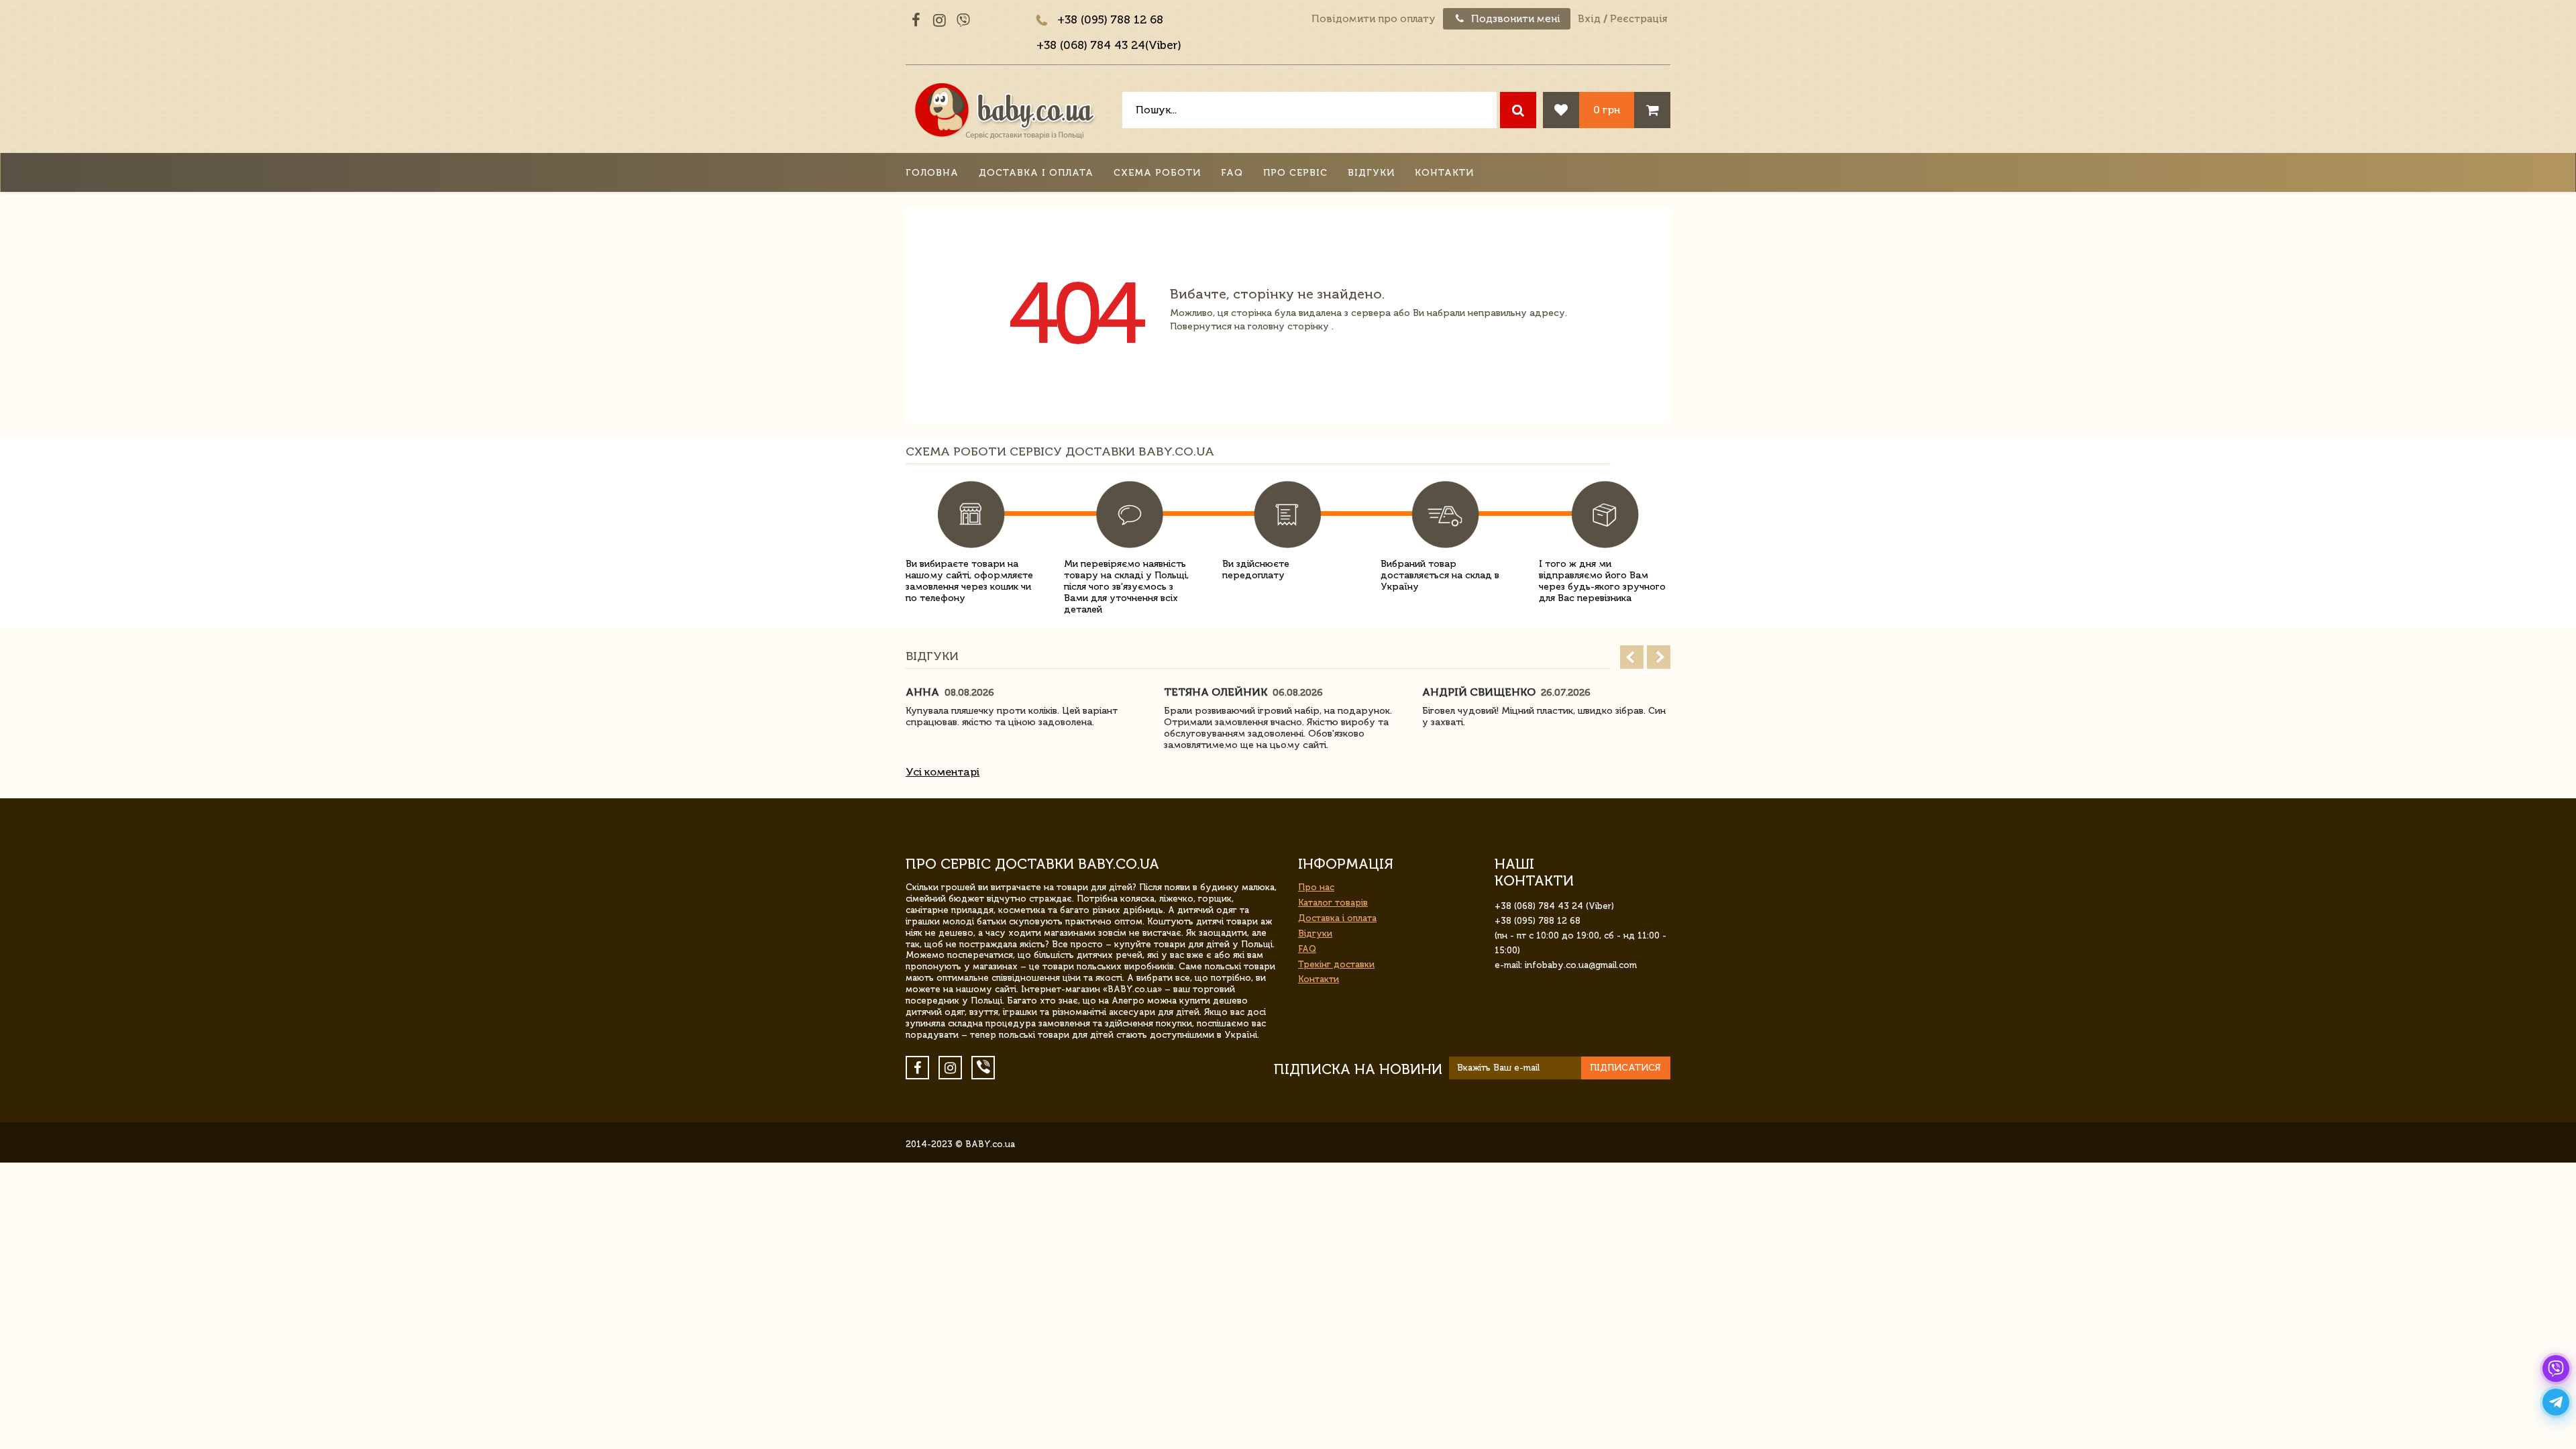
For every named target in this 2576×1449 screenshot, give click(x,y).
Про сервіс (1295, 173)
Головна (932, 173)
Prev (1632, 657)
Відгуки (1371, 173)
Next (1659, 657)
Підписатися (1625, 1068)
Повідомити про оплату (1374, 19)
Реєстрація (1639, 19)
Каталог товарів (1333, 903)
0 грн (1607, 110)
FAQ (1232, 173)
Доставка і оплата (1036, 173)
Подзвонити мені (1514, 19)
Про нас (1316, 887)
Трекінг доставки (1336, 964)
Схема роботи (1157, 173)
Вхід (1589, 19)
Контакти (1444, 173)
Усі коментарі (943, 772)
